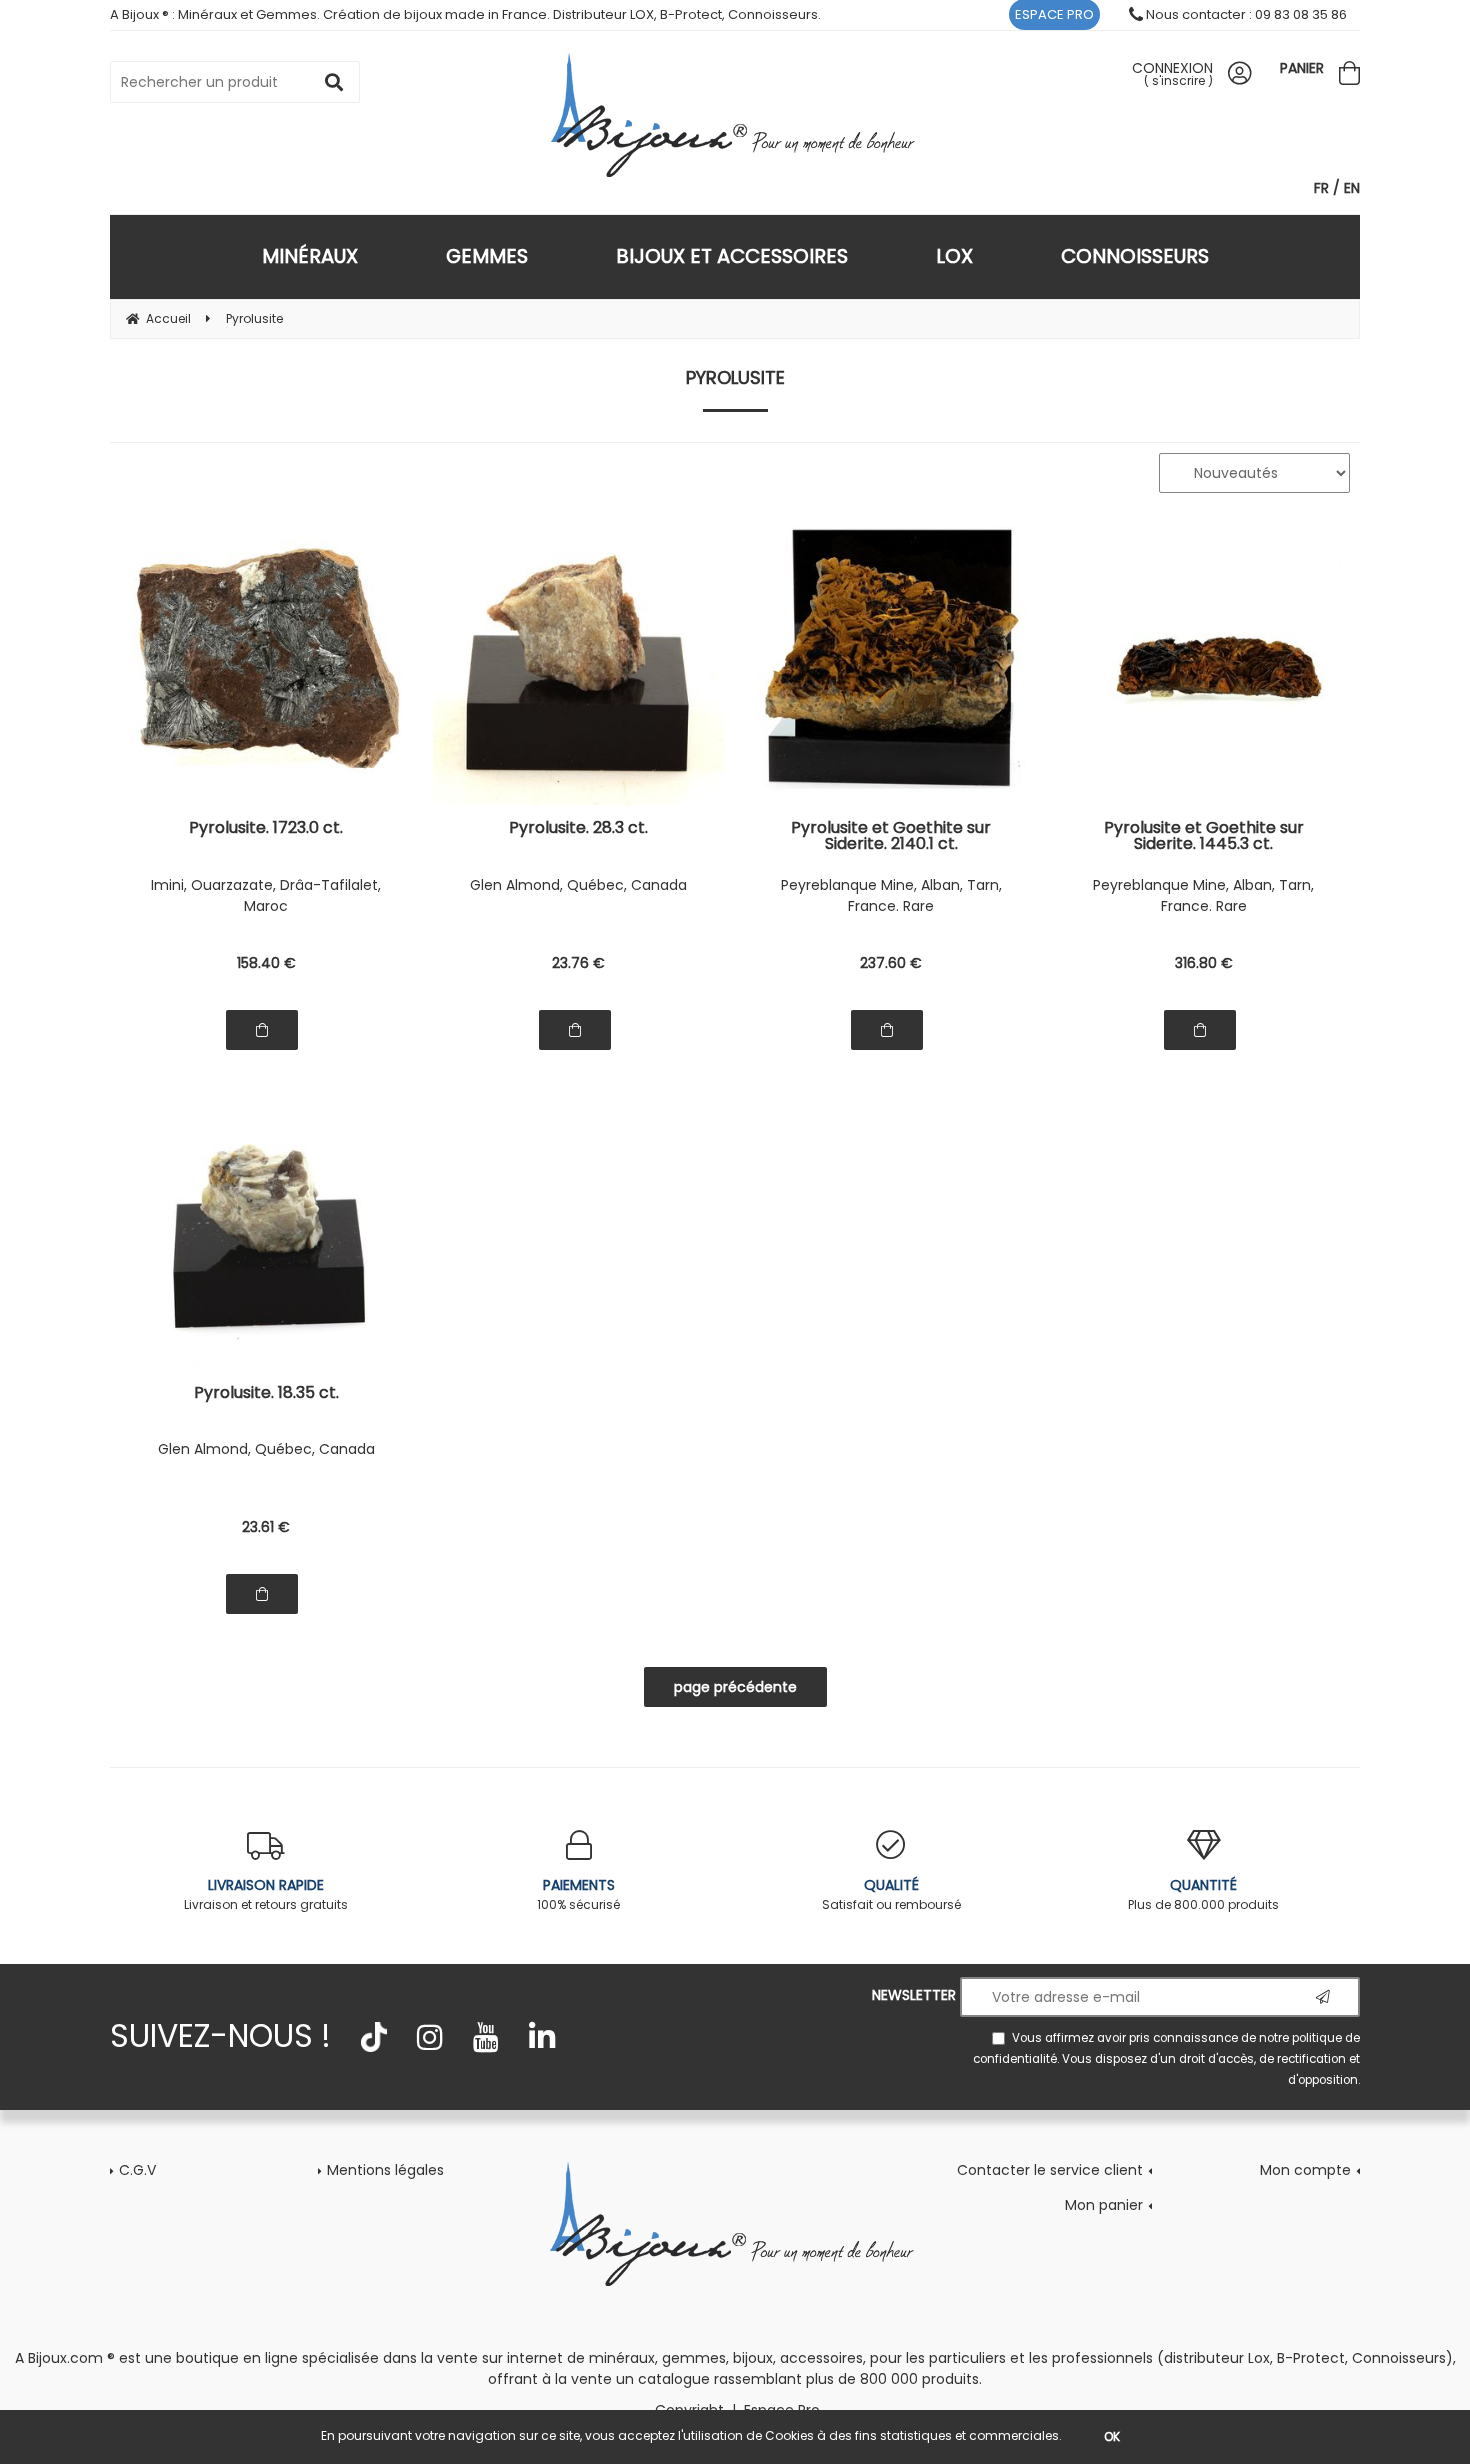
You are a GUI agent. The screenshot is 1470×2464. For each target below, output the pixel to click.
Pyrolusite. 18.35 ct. (266, 1394)
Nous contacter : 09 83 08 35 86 (1245, 14)
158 (266, 963)
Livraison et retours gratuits (266, 1894)
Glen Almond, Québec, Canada (578, 885)
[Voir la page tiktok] (374, 2037)
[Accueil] (735, 114)
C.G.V (137, 2170)
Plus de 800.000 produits (1203, 1894)
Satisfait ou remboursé (891, 1894)
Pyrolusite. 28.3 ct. (578, 829)
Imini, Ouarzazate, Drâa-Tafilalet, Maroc (266, 895)
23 (578, 963)
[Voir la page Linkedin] (542, 2037)
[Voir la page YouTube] (486, 2037)
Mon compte (1305, 2170)
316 (1204, 963)
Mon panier (1104, 2205)
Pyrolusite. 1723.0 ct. (266, 829)
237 (891, 963)
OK (1112, 2436)
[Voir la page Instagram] (430, 2037)
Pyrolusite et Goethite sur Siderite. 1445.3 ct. (1204, 836)
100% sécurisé (578, 1894)
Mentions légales (385, 2170)
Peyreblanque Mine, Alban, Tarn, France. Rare (891, 895)
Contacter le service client (1050, 2170)
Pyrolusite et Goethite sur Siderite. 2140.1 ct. (891, 836)
